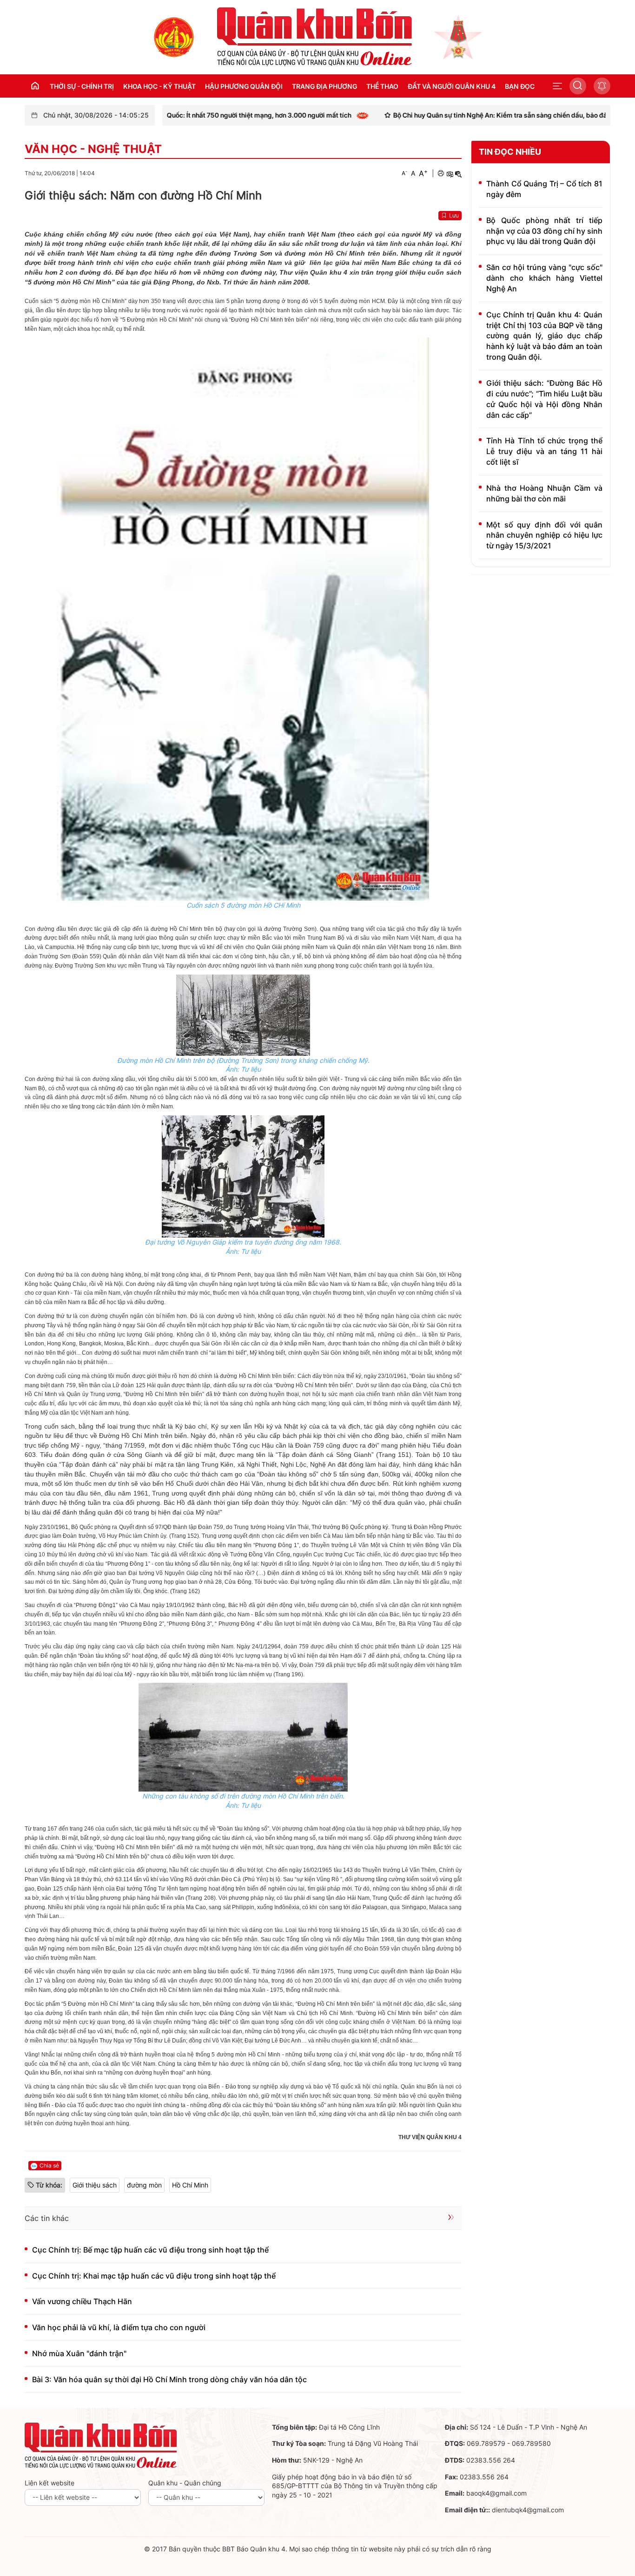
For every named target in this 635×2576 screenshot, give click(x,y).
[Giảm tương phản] (458, 173)
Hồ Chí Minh (190, 2185)
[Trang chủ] (174, 36)
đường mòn (144, 2185)
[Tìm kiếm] (578, 86)
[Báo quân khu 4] (101, 2445)
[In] (441, 173)
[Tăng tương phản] (450, 173)
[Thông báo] (602, 86)
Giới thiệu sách (95, 2185)
